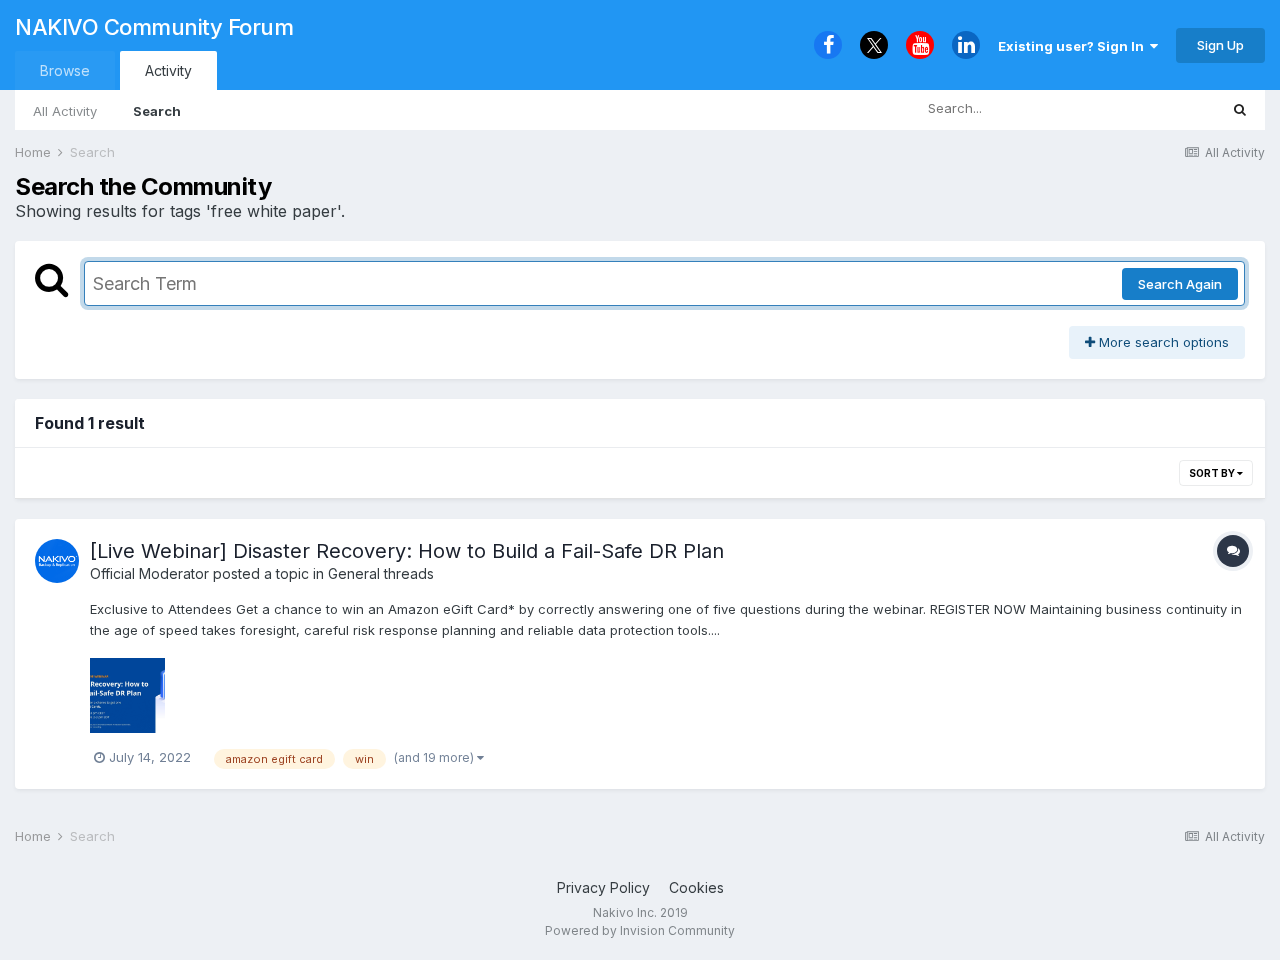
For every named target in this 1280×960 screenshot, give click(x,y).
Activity (168, 70)
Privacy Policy (603, 887)
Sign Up (1220, 45)
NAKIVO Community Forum (154, 27)
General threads (381, 573)
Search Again (1180, 284)
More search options (1162, 342)
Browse (65, 70)
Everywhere (1156, 108)
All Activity (65, 111)
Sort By (1213, 473)
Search (157, 111)
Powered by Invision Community (640, 930)
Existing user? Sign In (1074, 46)
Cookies (696, 887)
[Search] (1240, 109)
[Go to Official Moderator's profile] (57, 561)
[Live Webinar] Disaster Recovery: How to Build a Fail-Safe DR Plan (407, 551)
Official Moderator (149, 573)
